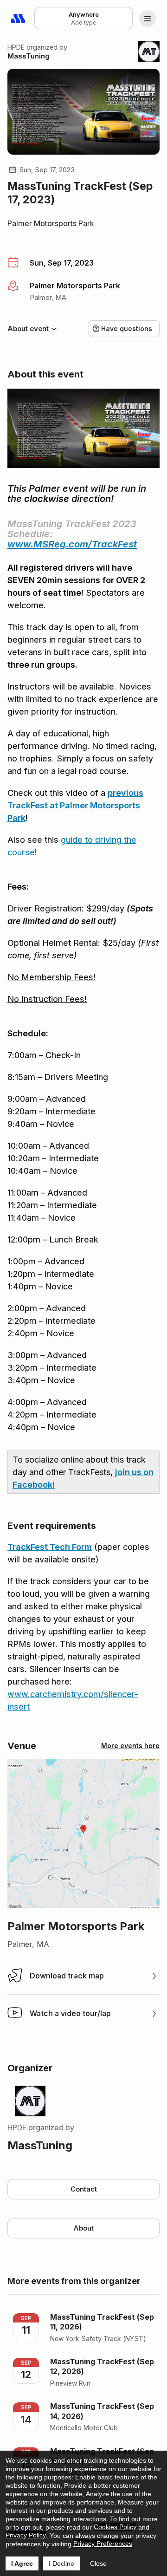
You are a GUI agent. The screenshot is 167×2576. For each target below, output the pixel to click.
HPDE (16, 47)
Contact (84, 2189)
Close (98, 2563)
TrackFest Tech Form (50, 1547)
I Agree (22, 2563)
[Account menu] (148, 19)
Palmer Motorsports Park (51, 223)
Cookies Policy (115, 2527)
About (83, 2228)
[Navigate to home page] (19, 19)
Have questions (127, 329)
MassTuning (29, 56)
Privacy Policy (26, 2535)
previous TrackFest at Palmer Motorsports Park (75, 805)
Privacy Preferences (103, 2543)
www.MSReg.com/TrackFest (72, 544)
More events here (130, 1746)
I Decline (61, 2563)
